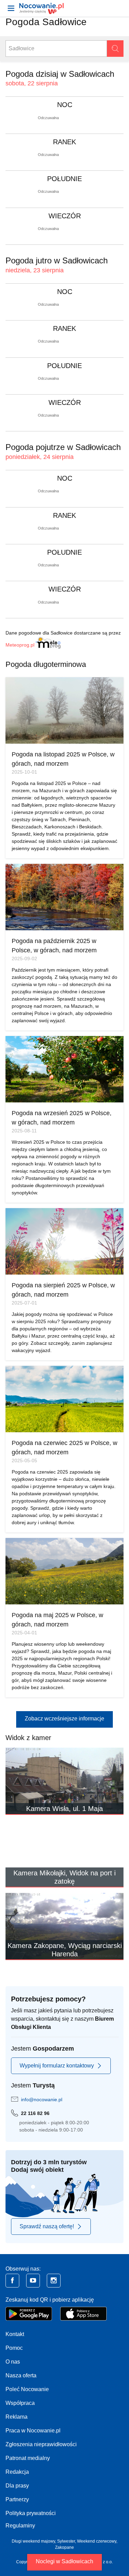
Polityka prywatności (31, 2513)
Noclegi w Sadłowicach (64, 2561)
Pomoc (14, 2348)
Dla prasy (17, 2486)
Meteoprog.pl (20, 645)
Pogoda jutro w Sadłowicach (57, 260)
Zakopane (64, 2547)
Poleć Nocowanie (27, 2389)
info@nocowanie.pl (42, 2099)
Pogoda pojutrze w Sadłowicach (63, 447)
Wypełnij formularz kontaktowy (57, 2066)
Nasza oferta (21, 2375)
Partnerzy (17, 2499)
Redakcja (17, 2472)
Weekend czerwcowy (97, 2541)
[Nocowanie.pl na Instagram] (54, 2281)
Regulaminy (20, 2526)
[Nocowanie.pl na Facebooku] (12, 2281)
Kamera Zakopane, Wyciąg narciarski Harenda (65, 1950)
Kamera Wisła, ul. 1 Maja (64, 1809)
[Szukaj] (115, 49)
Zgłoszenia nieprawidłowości (41, 2444)
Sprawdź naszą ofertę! (47, 2226)
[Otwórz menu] (11, 8)
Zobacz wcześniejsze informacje (64, 1719)
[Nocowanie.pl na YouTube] (33, 2281)
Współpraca (20, 2403)
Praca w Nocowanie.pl (33, 2431)
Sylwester (66, 2541)
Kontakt (15, 2334)
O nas (13, 2362)
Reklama (17, 2417)
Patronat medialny (28, 2458)
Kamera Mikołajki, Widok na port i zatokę (64, 1877)
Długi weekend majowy (33, 2541)
